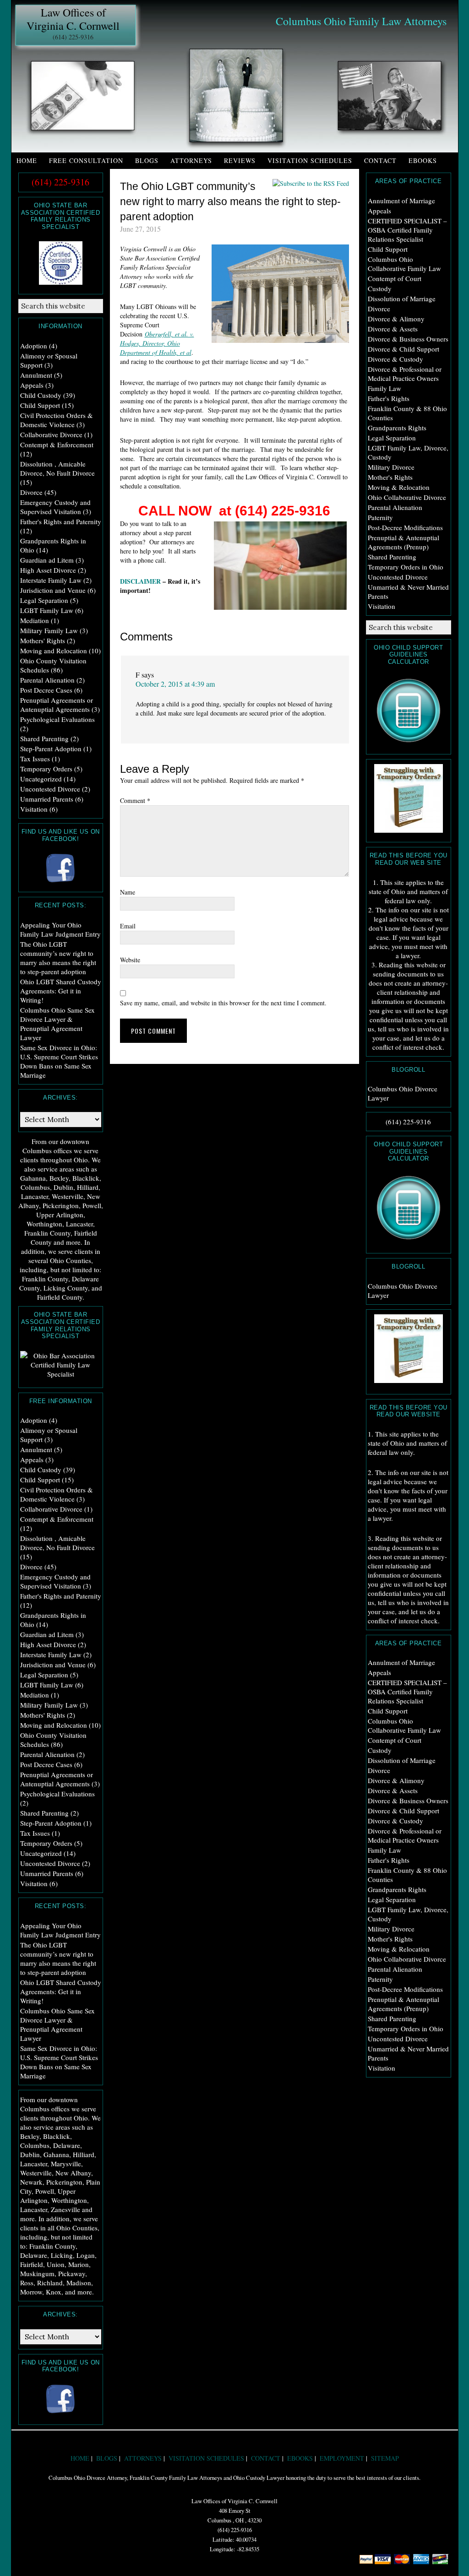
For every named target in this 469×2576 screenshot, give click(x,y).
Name (128, 892)
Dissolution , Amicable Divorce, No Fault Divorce (57, 468)
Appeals (379, 211)
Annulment (36, 375)
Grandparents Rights (397, 428)
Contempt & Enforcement (57, 445)
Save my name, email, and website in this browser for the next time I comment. (223, 1003)
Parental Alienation (395, 507)
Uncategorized (41, 779)
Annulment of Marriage (401, 201)
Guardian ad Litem (47, 560)
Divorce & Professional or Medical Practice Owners (405, 374)
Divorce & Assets (393, 329)
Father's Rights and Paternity (61, 521)
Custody (380, 288)
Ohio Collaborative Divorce (407, 497)
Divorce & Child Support (404, 349)
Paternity (380, 517)
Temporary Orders (46, 769)
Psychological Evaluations (57, 719)
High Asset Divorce (48, 570)
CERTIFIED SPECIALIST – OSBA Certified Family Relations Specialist (407, 230)
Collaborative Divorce (51, 434)
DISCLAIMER (140, 581)
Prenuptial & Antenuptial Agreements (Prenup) (404, 542)
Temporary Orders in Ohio (406, 567)
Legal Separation (392, 438)
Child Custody (41, 395)
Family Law (384, 388)
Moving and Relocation (54, 651)
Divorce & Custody (395, 359)
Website (130, 960)
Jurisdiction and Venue (53, 590)
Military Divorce (391, 467)
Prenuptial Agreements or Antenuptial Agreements (57, 705)
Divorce (379, 309)
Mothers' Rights (43, 640)
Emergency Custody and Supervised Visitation (55, 507)
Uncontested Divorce (398, 577)
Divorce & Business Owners (408, 339)
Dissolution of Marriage (402, 298)
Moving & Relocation (399, 487)
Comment (135, 800)
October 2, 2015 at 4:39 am (175, 684)
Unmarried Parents (47, 799)
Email (128, 926)
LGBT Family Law (47, 610)
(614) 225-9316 (73, 37)
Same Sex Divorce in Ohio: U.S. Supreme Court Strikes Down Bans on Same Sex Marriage (59, 1061)
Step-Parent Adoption (51, 748)
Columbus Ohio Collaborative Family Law (404, 264)
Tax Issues (35, 759)
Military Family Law (49, 630)
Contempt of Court (395, 278)
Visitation (382, 606)
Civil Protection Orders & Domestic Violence (57, 420)
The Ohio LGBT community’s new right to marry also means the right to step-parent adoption (58, 958)
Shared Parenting (392, 557)
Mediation (35, 620)
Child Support (388, 249)
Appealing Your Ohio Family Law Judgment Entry (60, 929)
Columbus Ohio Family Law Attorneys (361, 21)
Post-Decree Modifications (405, 527)
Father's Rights (389, 398)
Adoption (34, 346)
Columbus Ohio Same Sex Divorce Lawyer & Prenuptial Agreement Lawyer (57, 1024)
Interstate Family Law (51, 580)
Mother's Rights (390, 477)
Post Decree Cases (46, 690)
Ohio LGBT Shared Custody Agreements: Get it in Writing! (61, 991)
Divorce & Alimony (396, 319)
